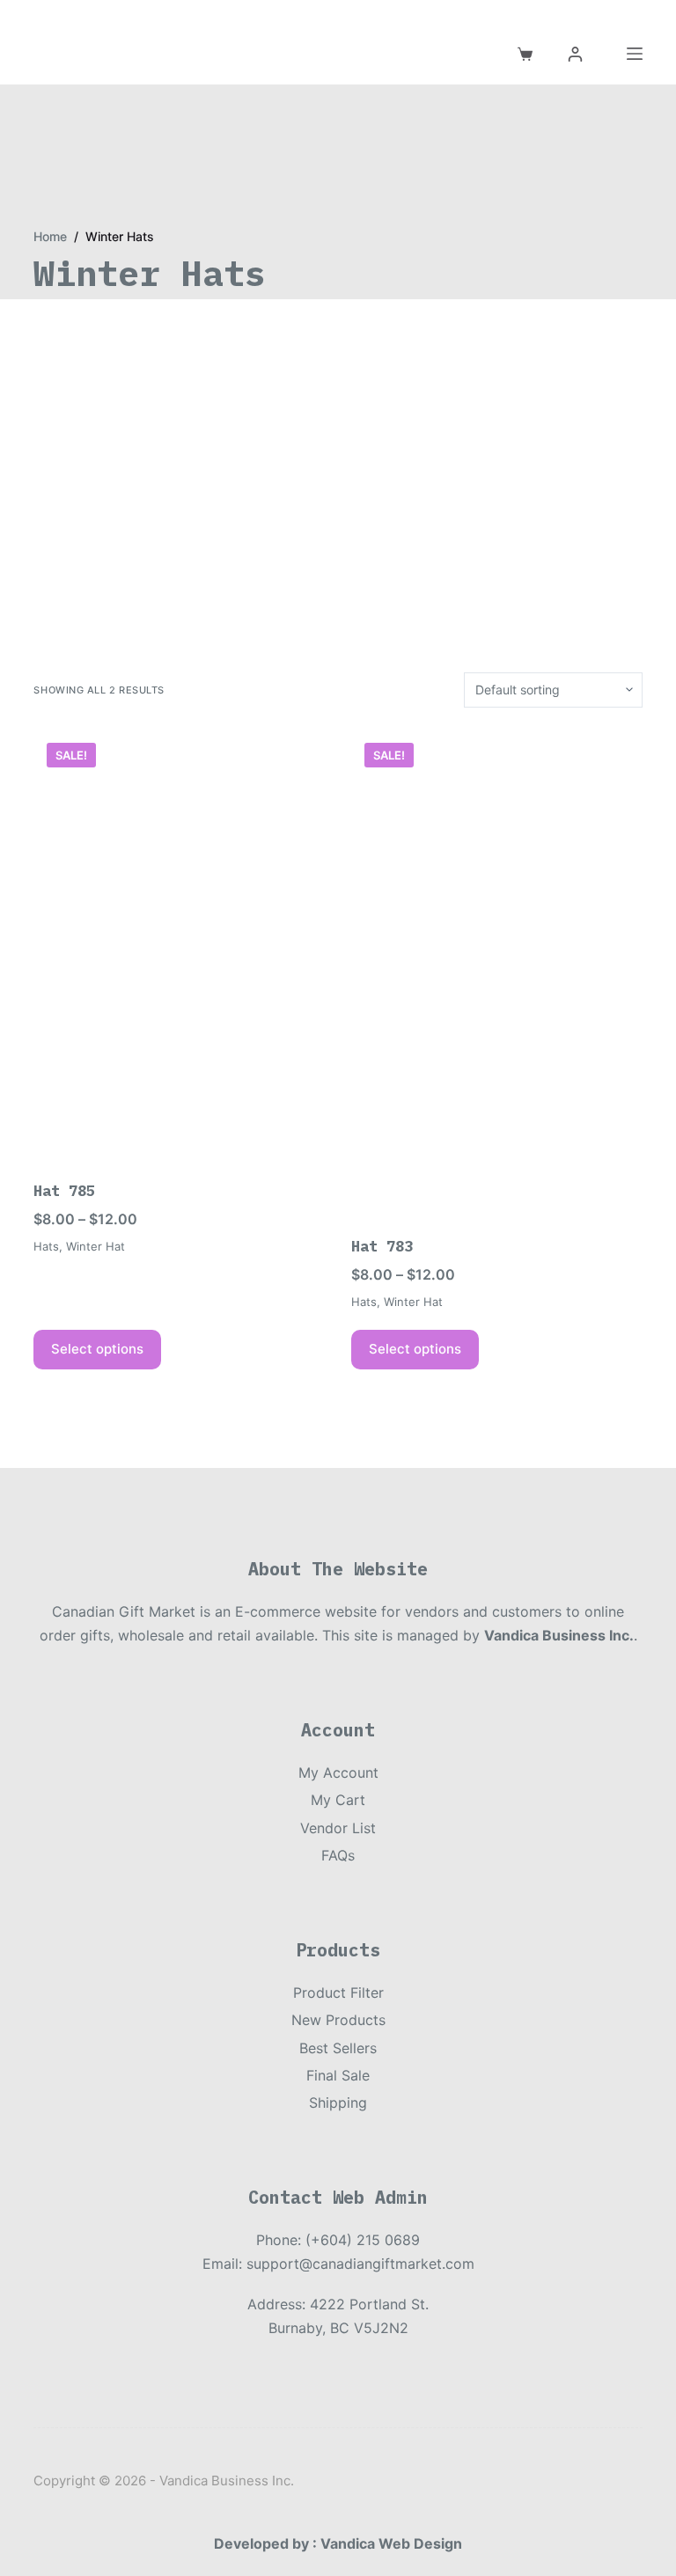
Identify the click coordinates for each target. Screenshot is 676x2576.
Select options (97, 1349)
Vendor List (338, 1828)
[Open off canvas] (635, 54)
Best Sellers (338, 2048)
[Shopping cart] (525, 54)
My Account (338, 1772)
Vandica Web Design (391, 2543)
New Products (338, 2020)
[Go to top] (7, 11)
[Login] (575, 54)
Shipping (338, 2103)
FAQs (338, 1855)
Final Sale (338, 2075)
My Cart (338, 1800)
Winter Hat (96, 1246)
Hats (46, 1246)
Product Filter (338, 1993)
